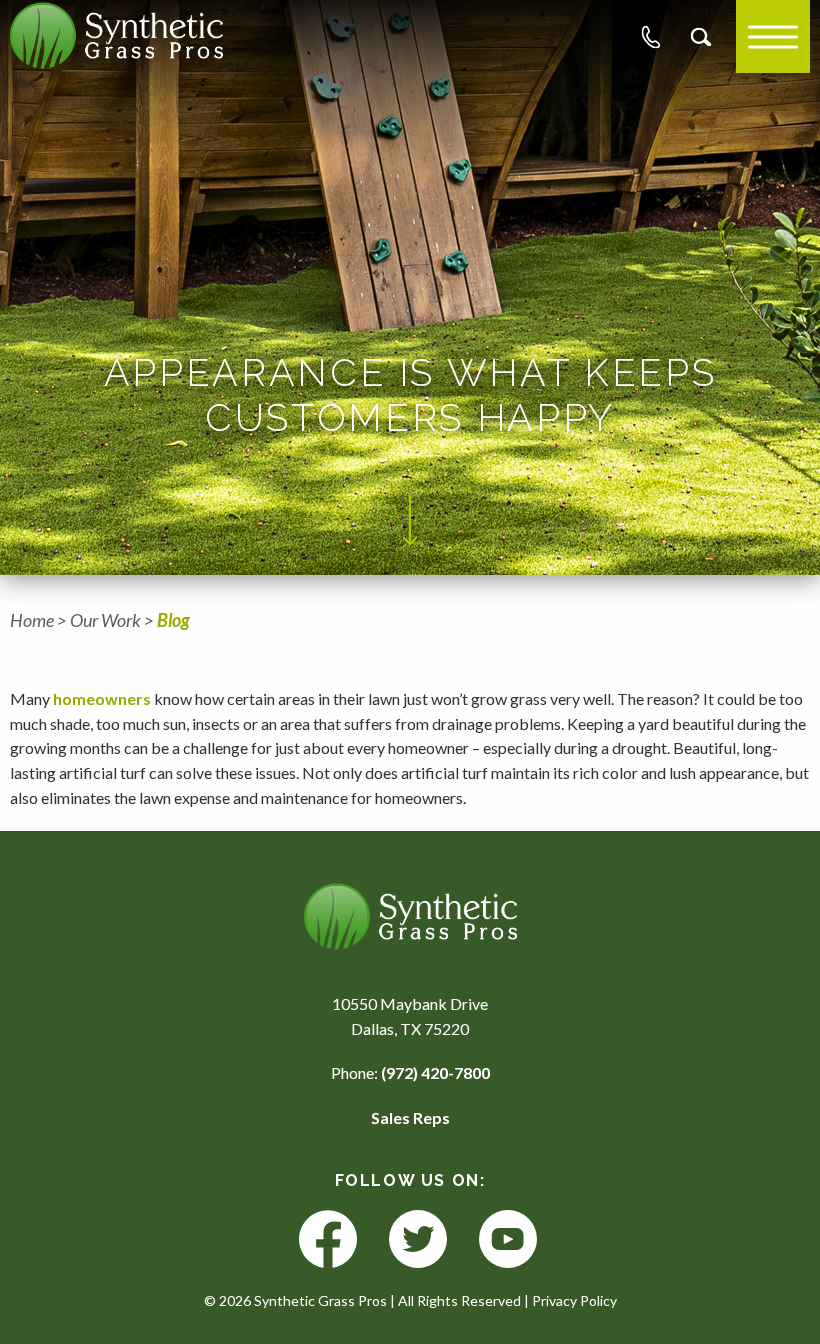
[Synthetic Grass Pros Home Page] (116, 35)
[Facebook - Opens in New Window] (328, 1240)
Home (32, 620)
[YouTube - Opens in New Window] (508, 1240)
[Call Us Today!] (651, 37)
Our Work (105, 620)
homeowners (102, 698)
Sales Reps (410, 1117)
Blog (173, 620)
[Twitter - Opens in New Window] (418, 1240)
